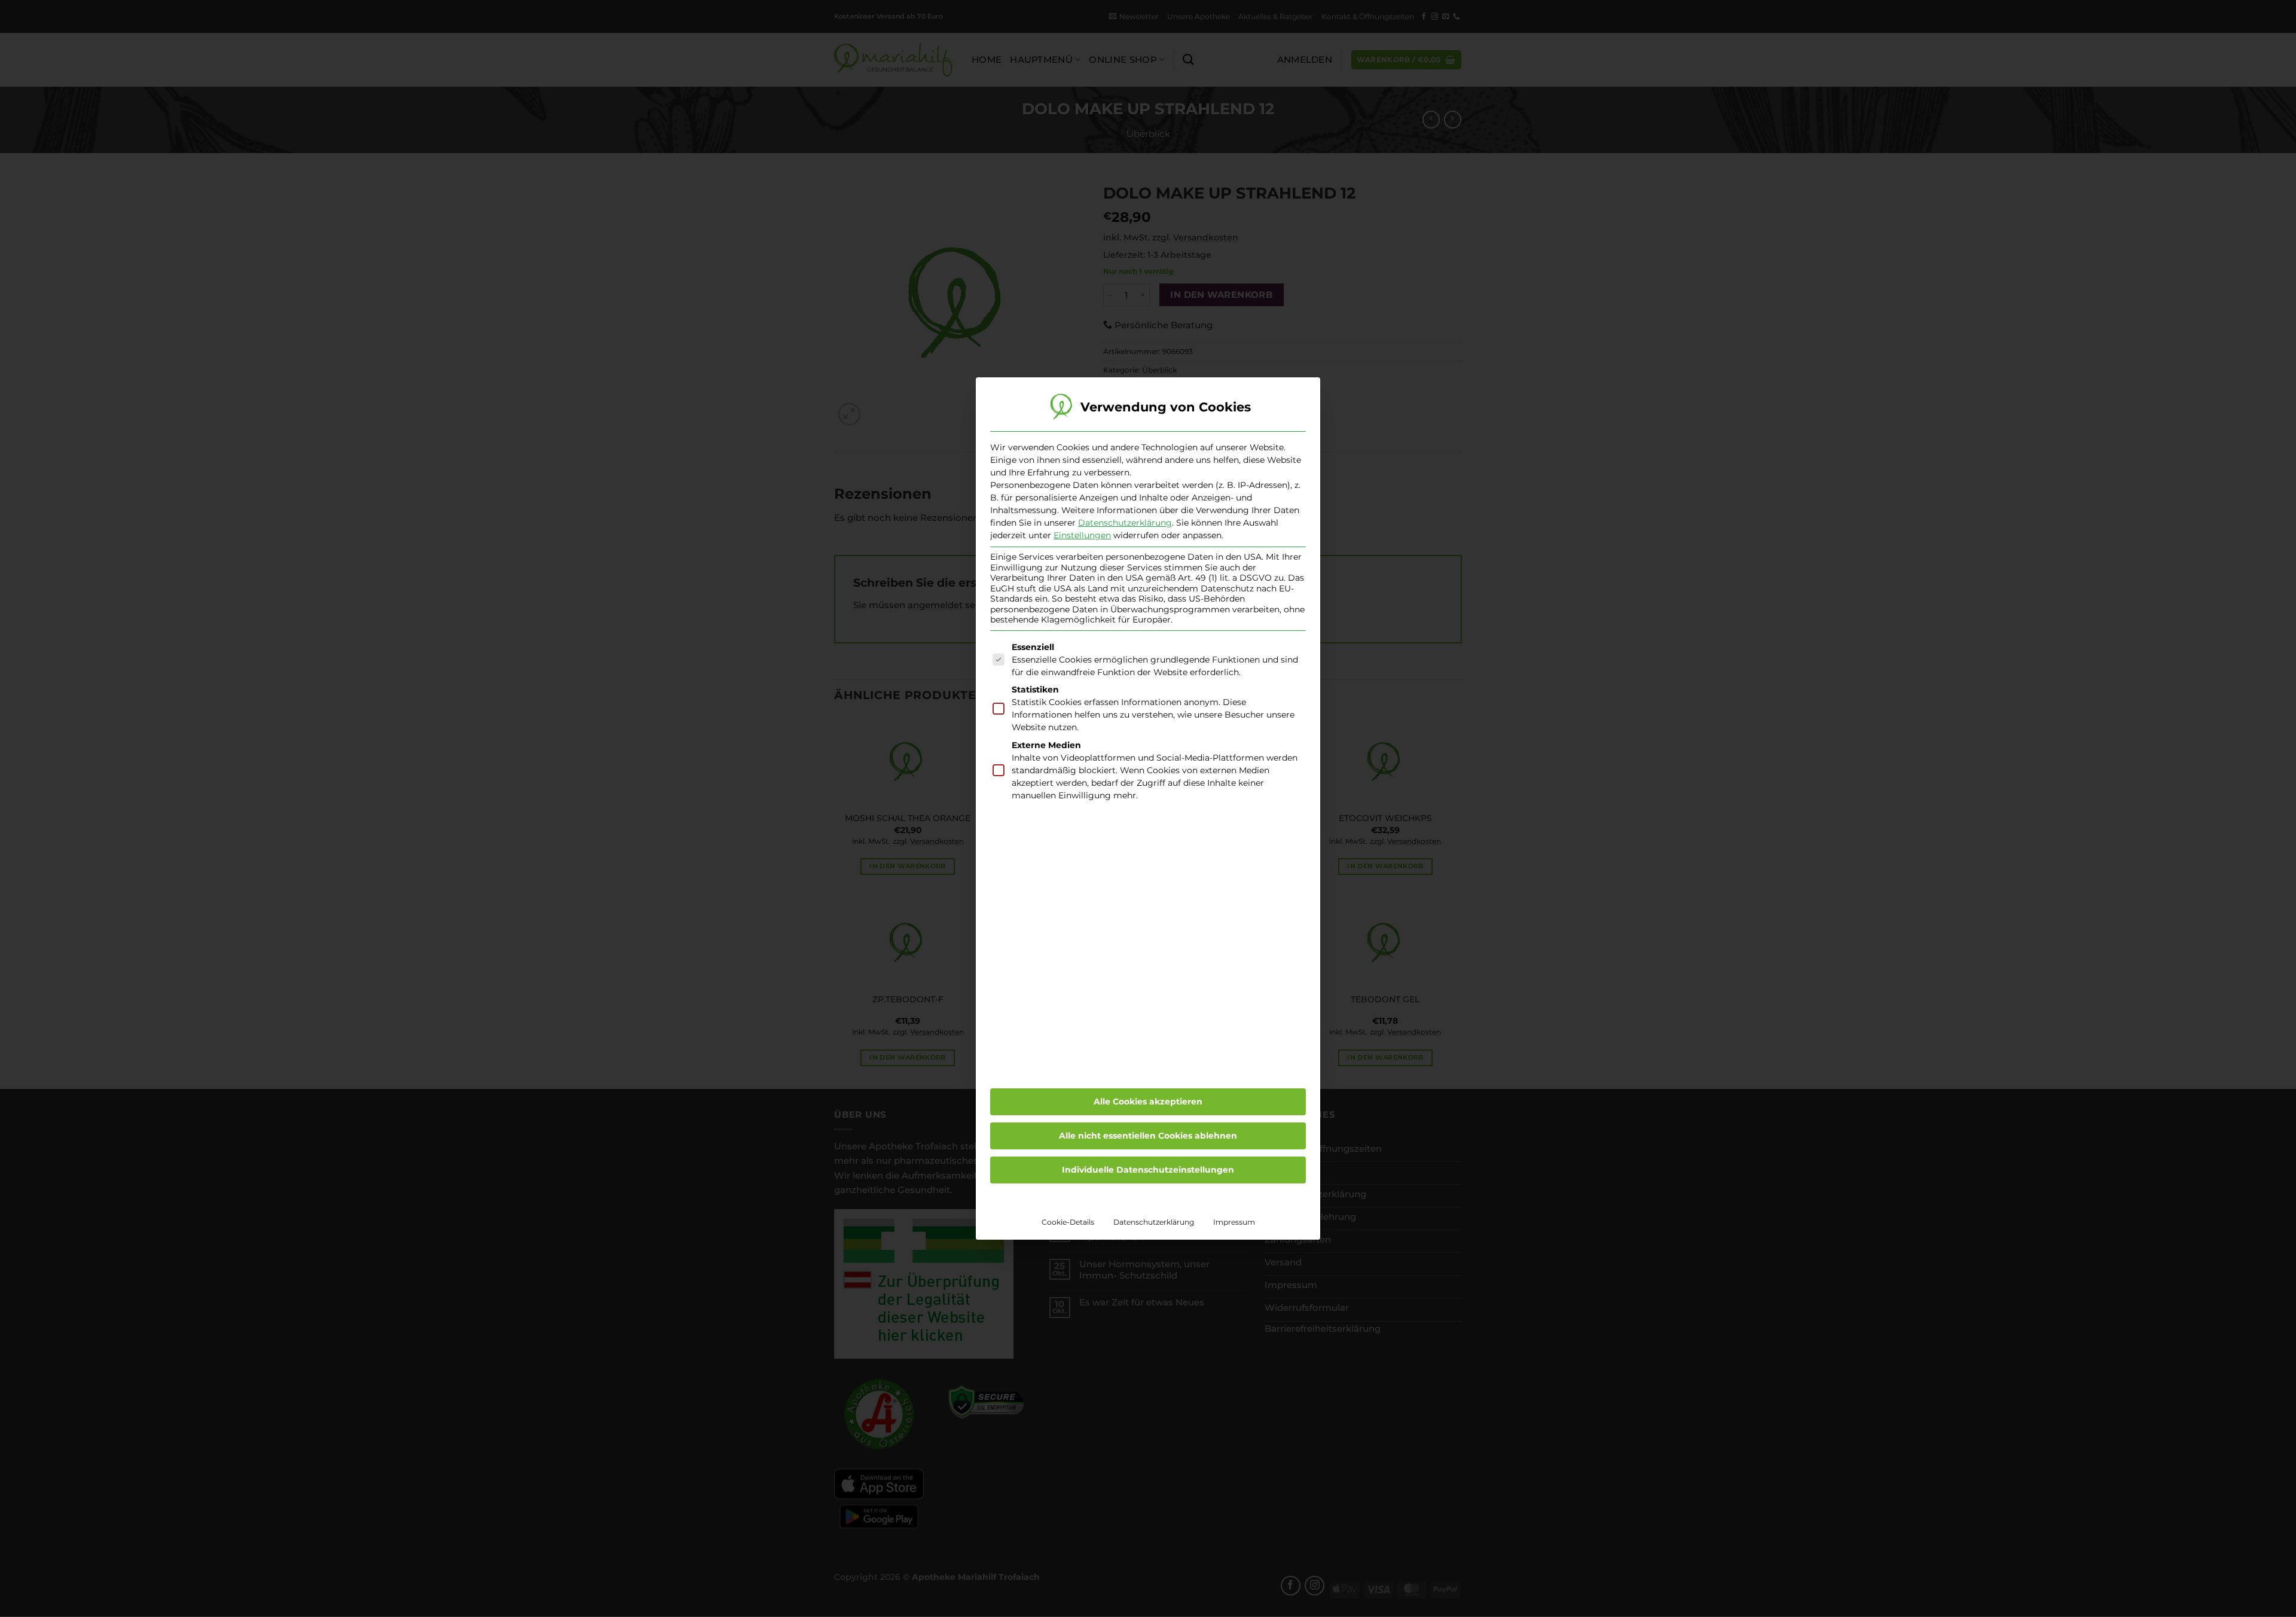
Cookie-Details (1068, 1222)
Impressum (1234, 1222)
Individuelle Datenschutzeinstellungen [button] (1148, 1170)
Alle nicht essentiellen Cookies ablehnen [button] (1148, 1136)
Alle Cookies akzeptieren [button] (1148, 1102)
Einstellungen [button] (1082, 535)
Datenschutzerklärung (1125, 523)
